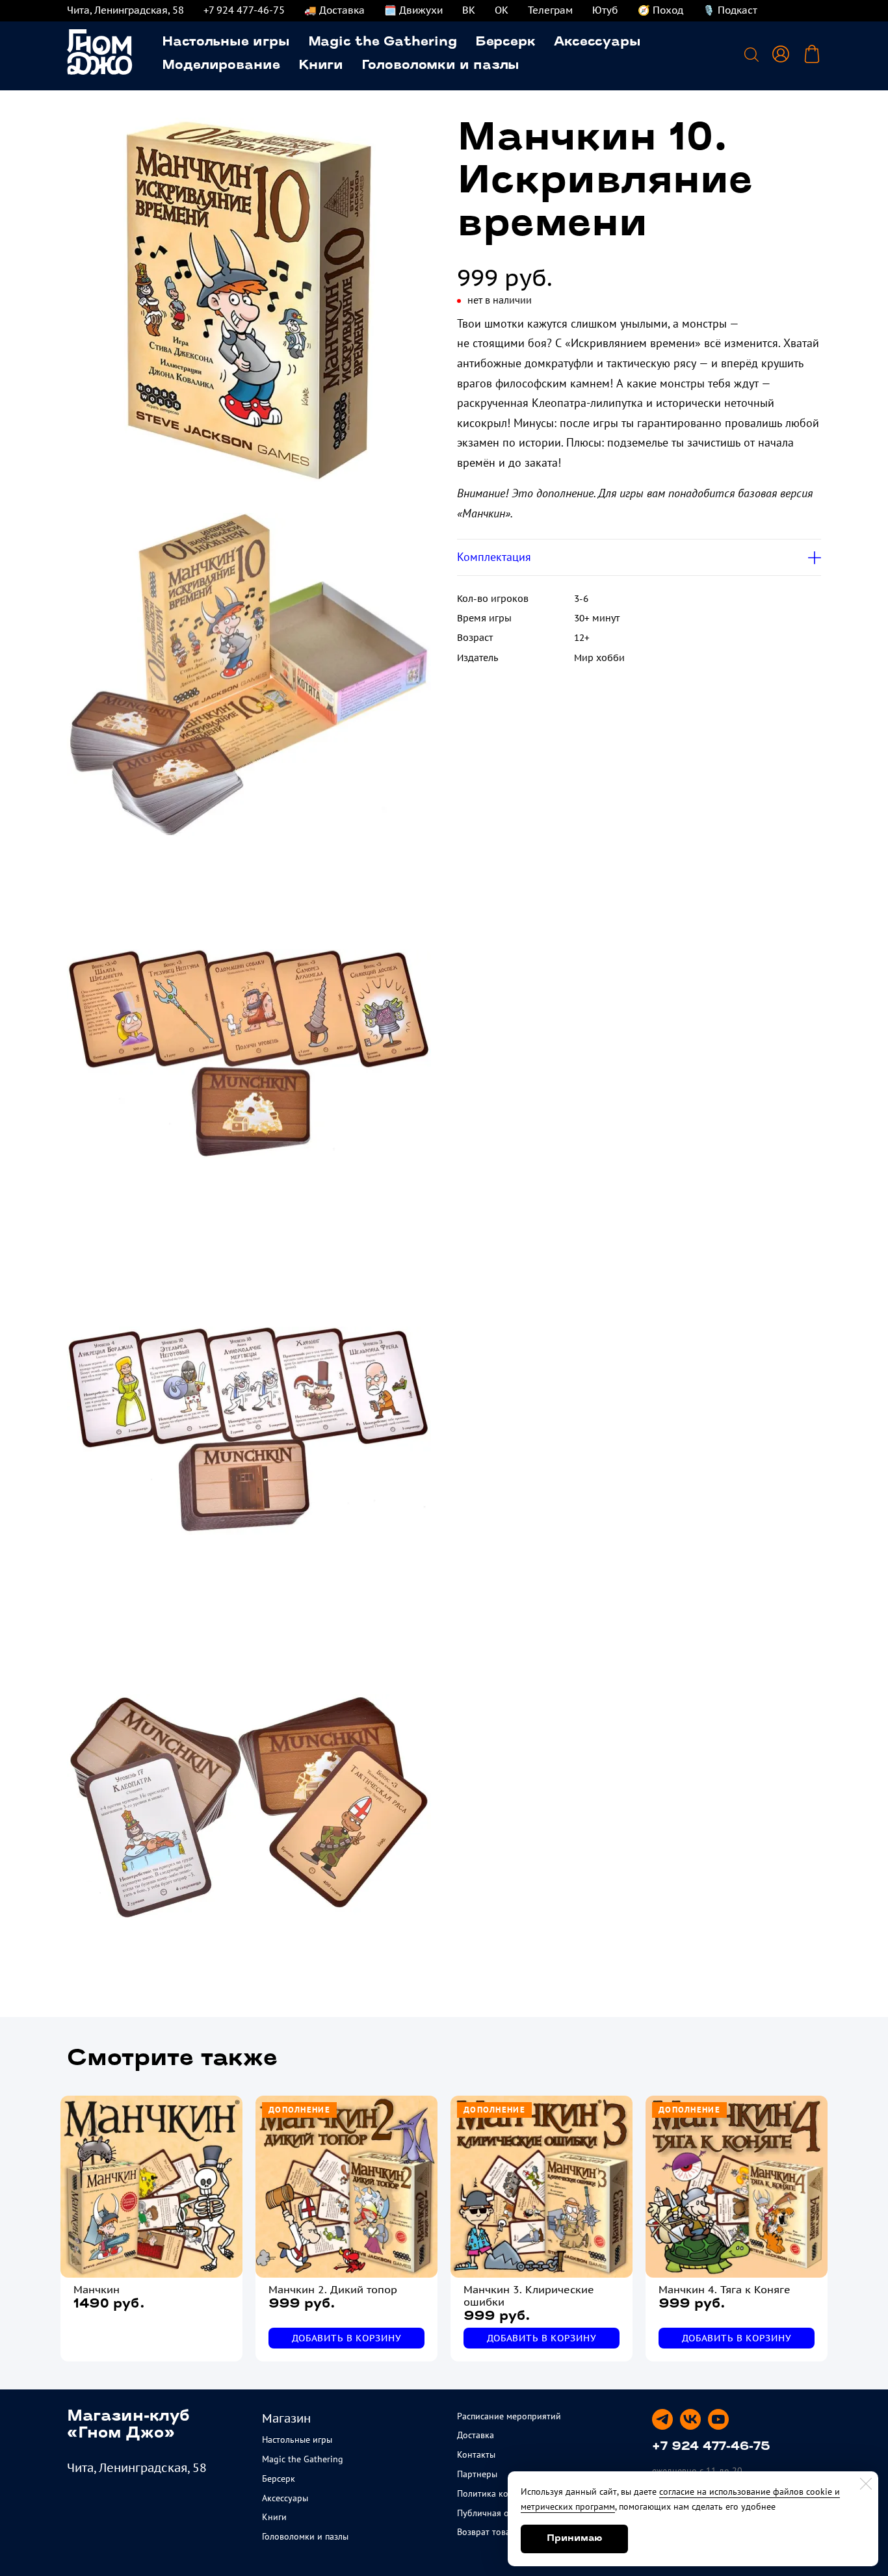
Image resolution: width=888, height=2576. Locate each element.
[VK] (690, 2419)
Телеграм (550, 10)
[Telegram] (662, 2419)
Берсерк (505, 42)
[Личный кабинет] (781, 54)
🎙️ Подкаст (730, 10)
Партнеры (477, 2474)
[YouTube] (718, 2419)
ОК (502, 10)
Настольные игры (226, 42)
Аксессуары (597, 42)
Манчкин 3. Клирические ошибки (529, 2296)
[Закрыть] (866, 2484)
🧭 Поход (660, 10)
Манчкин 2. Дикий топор (333, 2290)
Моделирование (221, 66)
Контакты (476, 2454)
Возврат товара (489, 2532)
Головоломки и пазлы (440, 66)
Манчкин (97, 2290)
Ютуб (605, 10)
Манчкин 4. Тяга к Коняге (725, 2290)
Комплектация (494, 557)
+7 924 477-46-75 (244, 10)
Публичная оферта (495, 2513)
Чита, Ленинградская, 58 (125, 10)
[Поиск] (751, 54)
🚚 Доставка (334, 10)
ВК (469, 10)
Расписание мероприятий (509, 2416)
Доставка (476, 2435)
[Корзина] (812, 54)
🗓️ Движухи (413, 10)
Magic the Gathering (383, 42)
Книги (321, 66)
